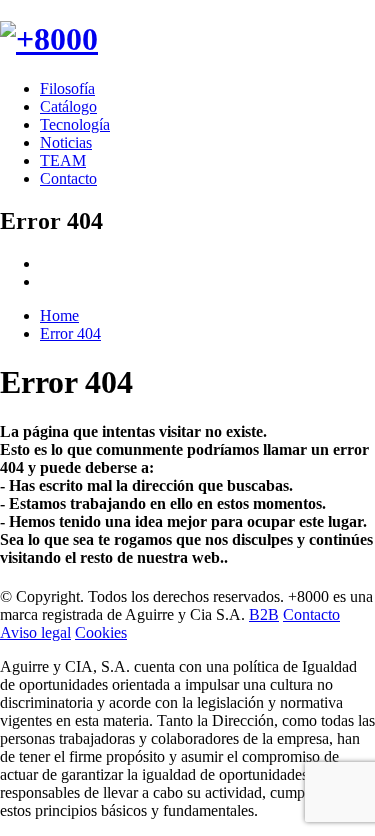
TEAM (63, 160)
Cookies (101, 632)
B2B (264, 614)
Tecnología (75, 124)
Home (59, 315)
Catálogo (68, 106)
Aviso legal (35, 632)
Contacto (68, 178)
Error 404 (70, 333)
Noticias (66, 142)
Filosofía (67, 88)
